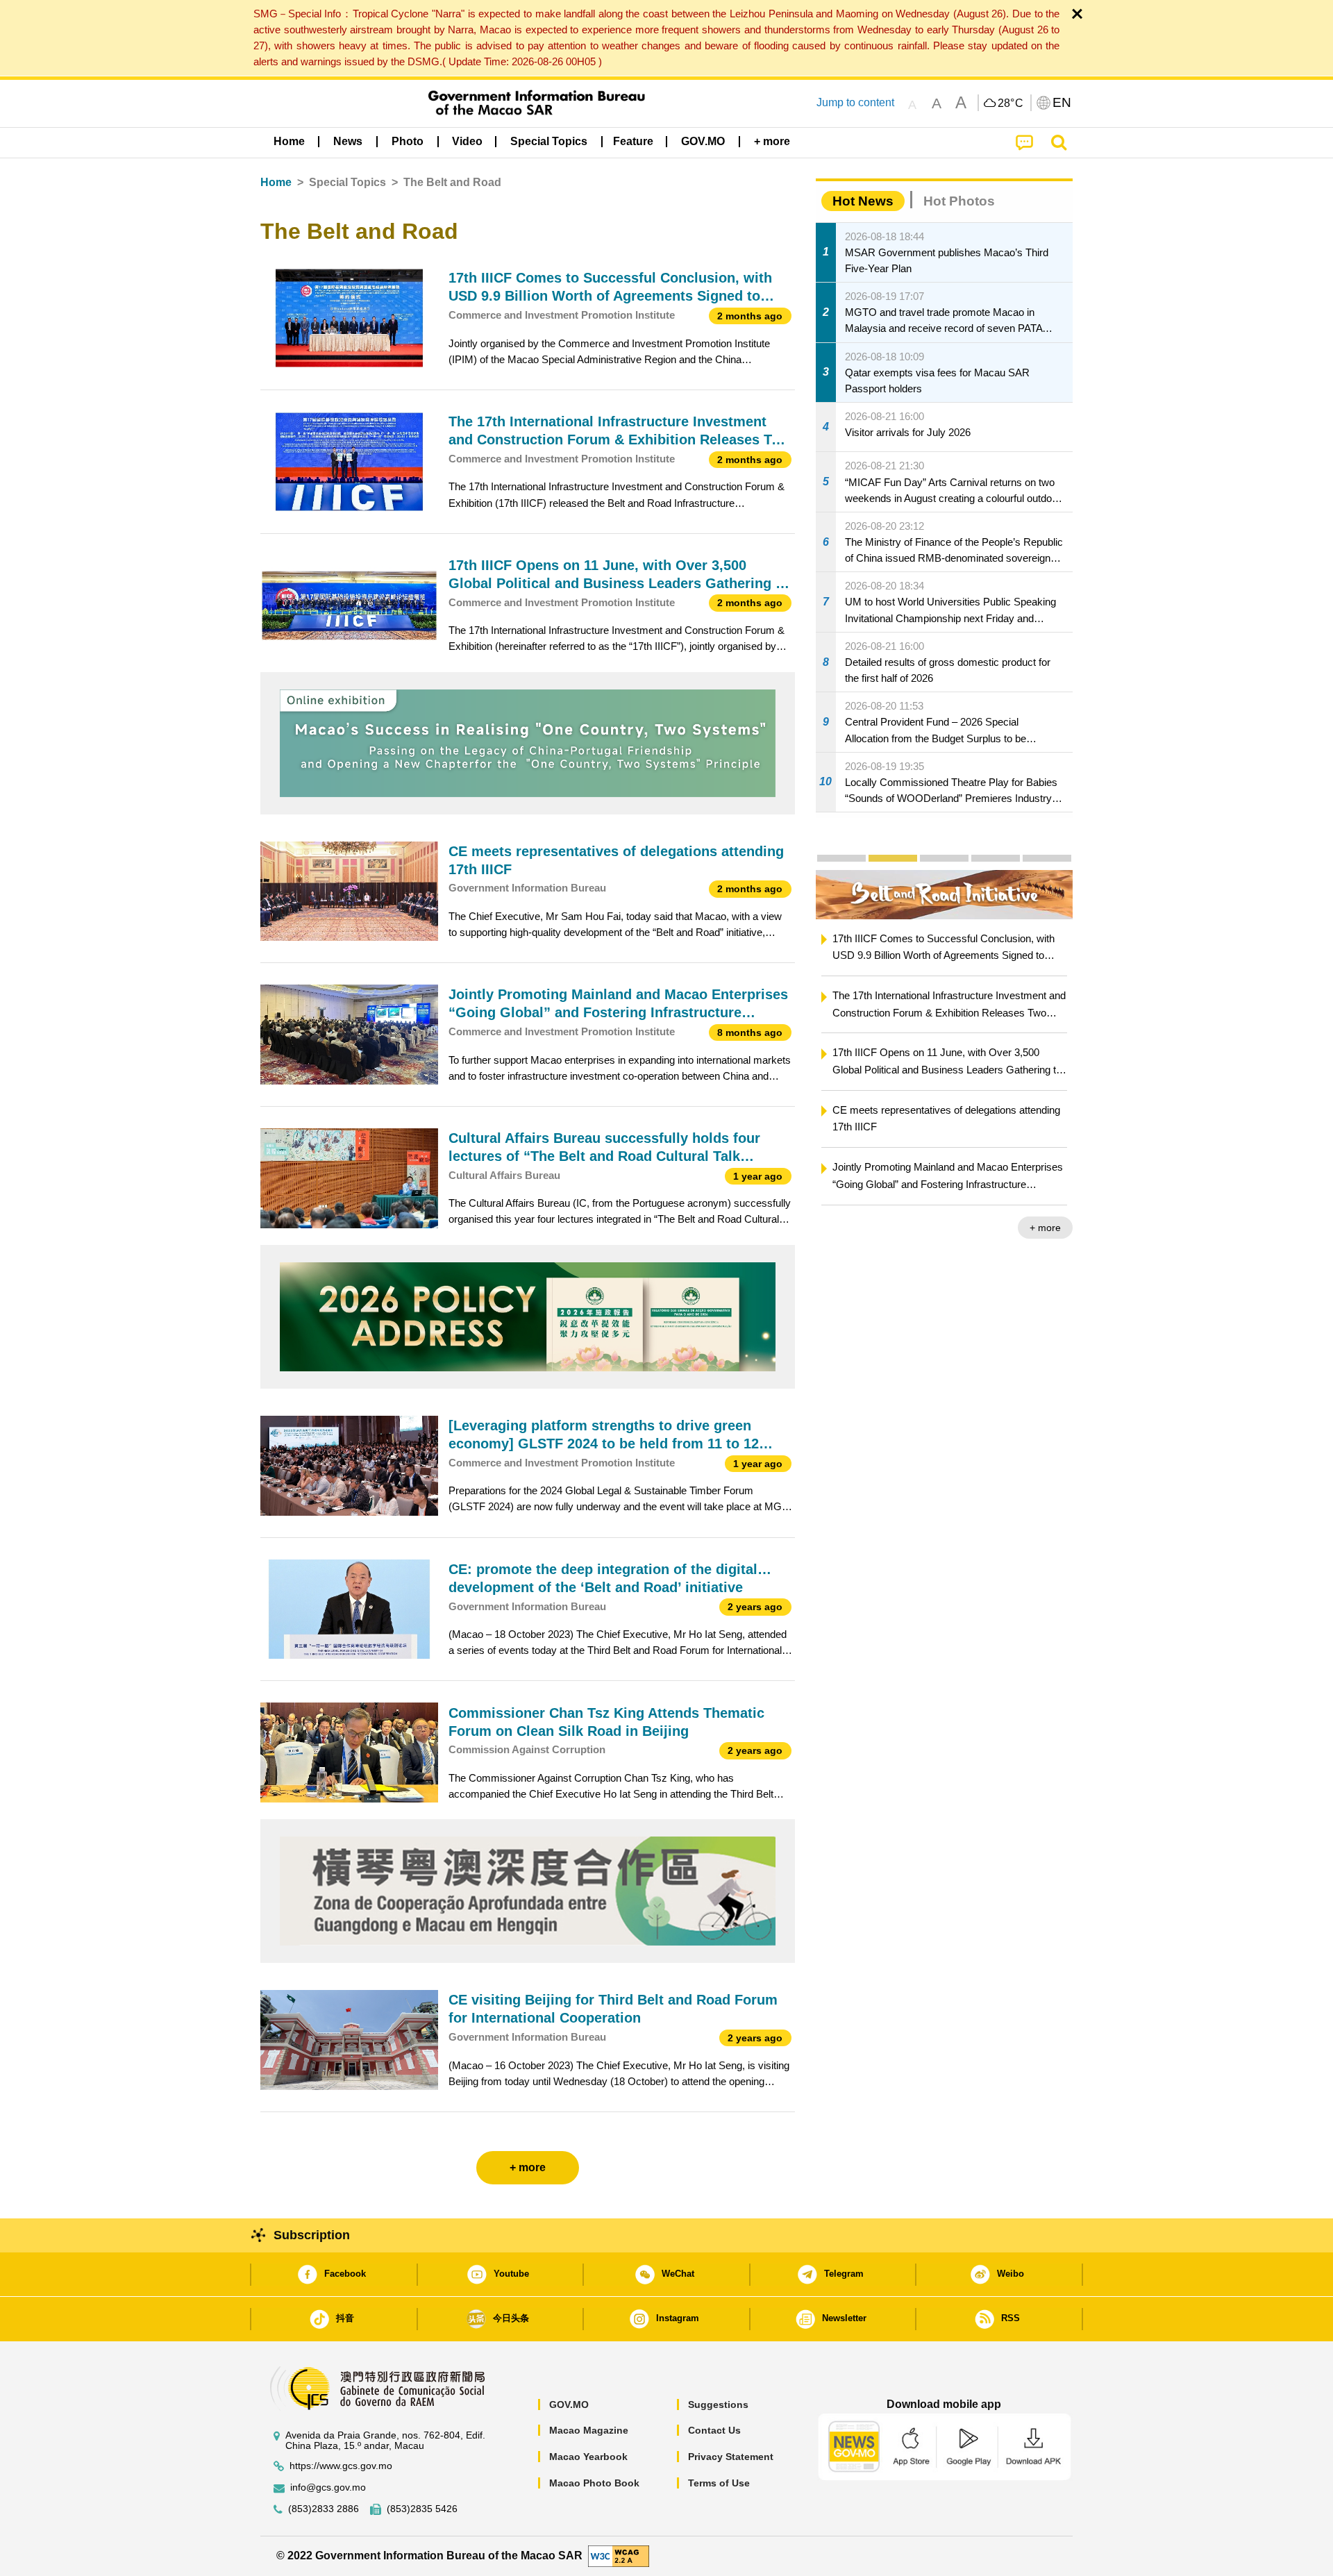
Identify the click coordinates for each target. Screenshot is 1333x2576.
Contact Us (714, 2430)
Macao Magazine (589, 2430)
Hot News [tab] (863, 201)
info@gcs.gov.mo (328, 2487)
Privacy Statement (731, 2457)
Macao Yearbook (588, 2457)
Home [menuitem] (289, 141)
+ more (1045, 1228)
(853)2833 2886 (324, 2509)
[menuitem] (348, 141)
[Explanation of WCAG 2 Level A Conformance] (619, 2556)
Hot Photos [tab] (959, 201)
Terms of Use (719, 2483)
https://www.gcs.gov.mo (341, 2466)
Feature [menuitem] (633, 141)
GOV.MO (569, 2404)
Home (276, 182)
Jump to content (855, 102)
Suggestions (718, 2404)
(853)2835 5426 (422, 2509)
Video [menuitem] (467, 141)
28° (1011, 103)
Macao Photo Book (594, 2483)
